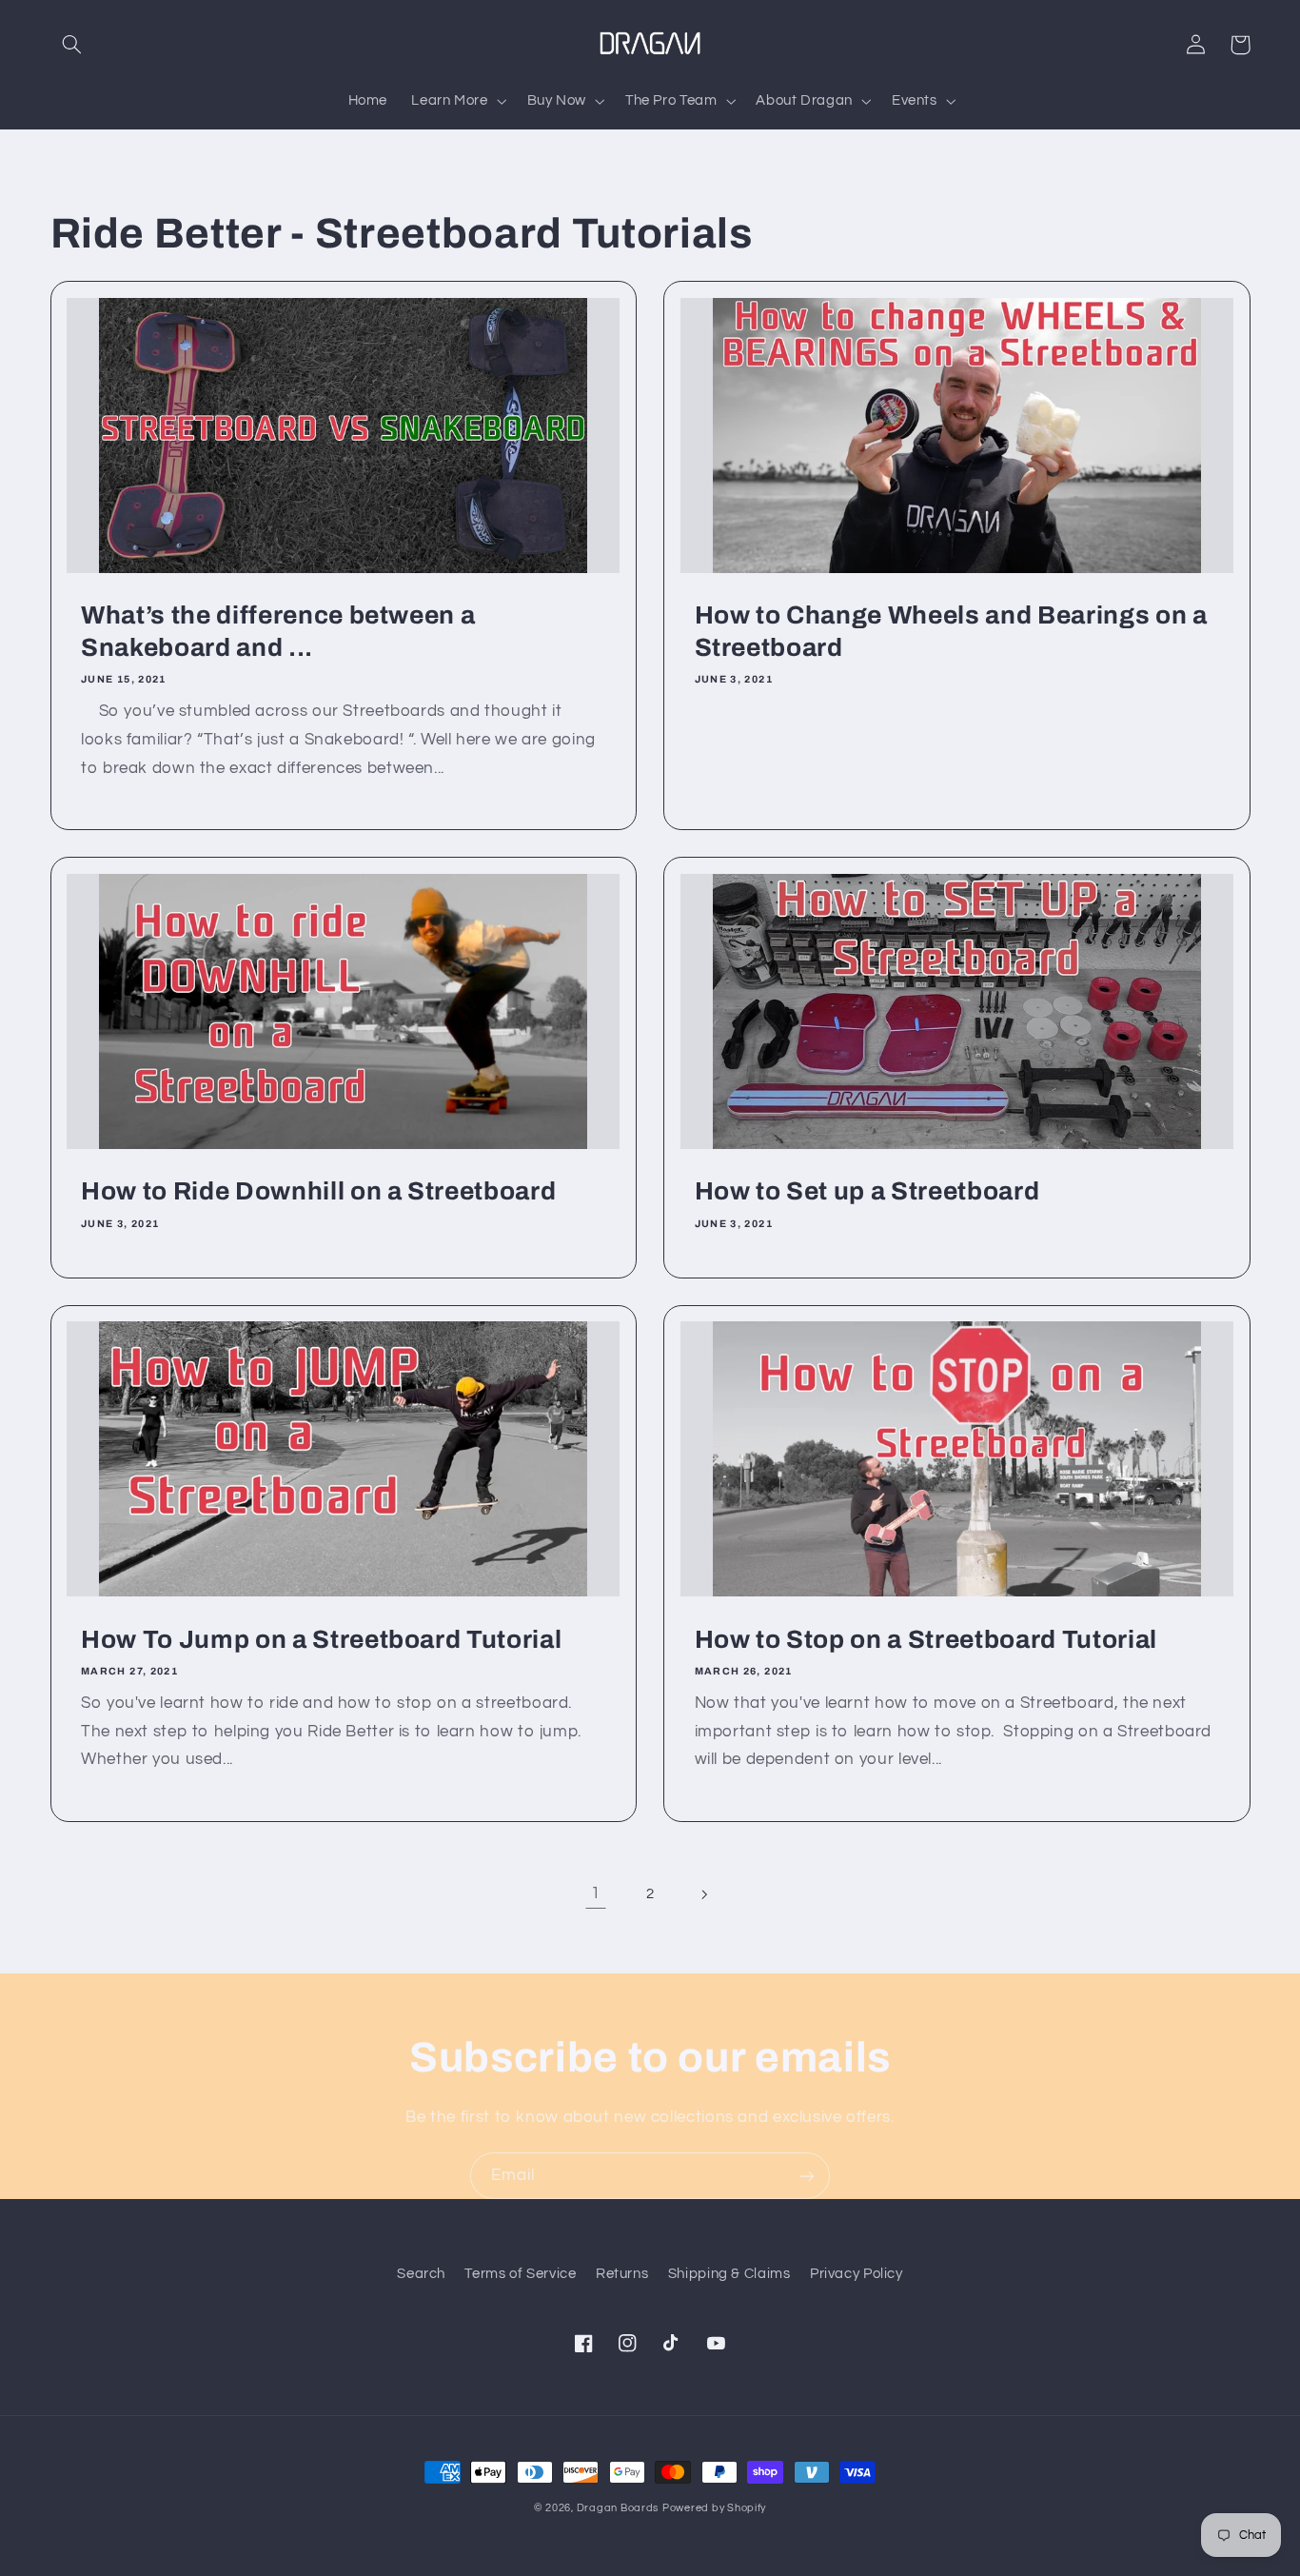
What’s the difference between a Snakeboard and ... (278, 632)
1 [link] (596, 1893)
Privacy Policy (857, 2274)
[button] (72, 45)
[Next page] (704, 1894)
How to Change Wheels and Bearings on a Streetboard (951, 632)
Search (421, 2274)
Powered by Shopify (714, 2508)
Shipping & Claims (729, 2274)
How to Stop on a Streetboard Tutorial (926, 1640)
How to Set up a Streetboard (867, 1191)
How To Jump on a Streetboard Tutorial (321, 1640)
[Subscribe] (807, 2176)
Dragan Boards (618, 2508)
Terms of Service (520, 2274)
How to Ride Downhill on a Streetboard (318, 1191)
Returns (622, 2274)
